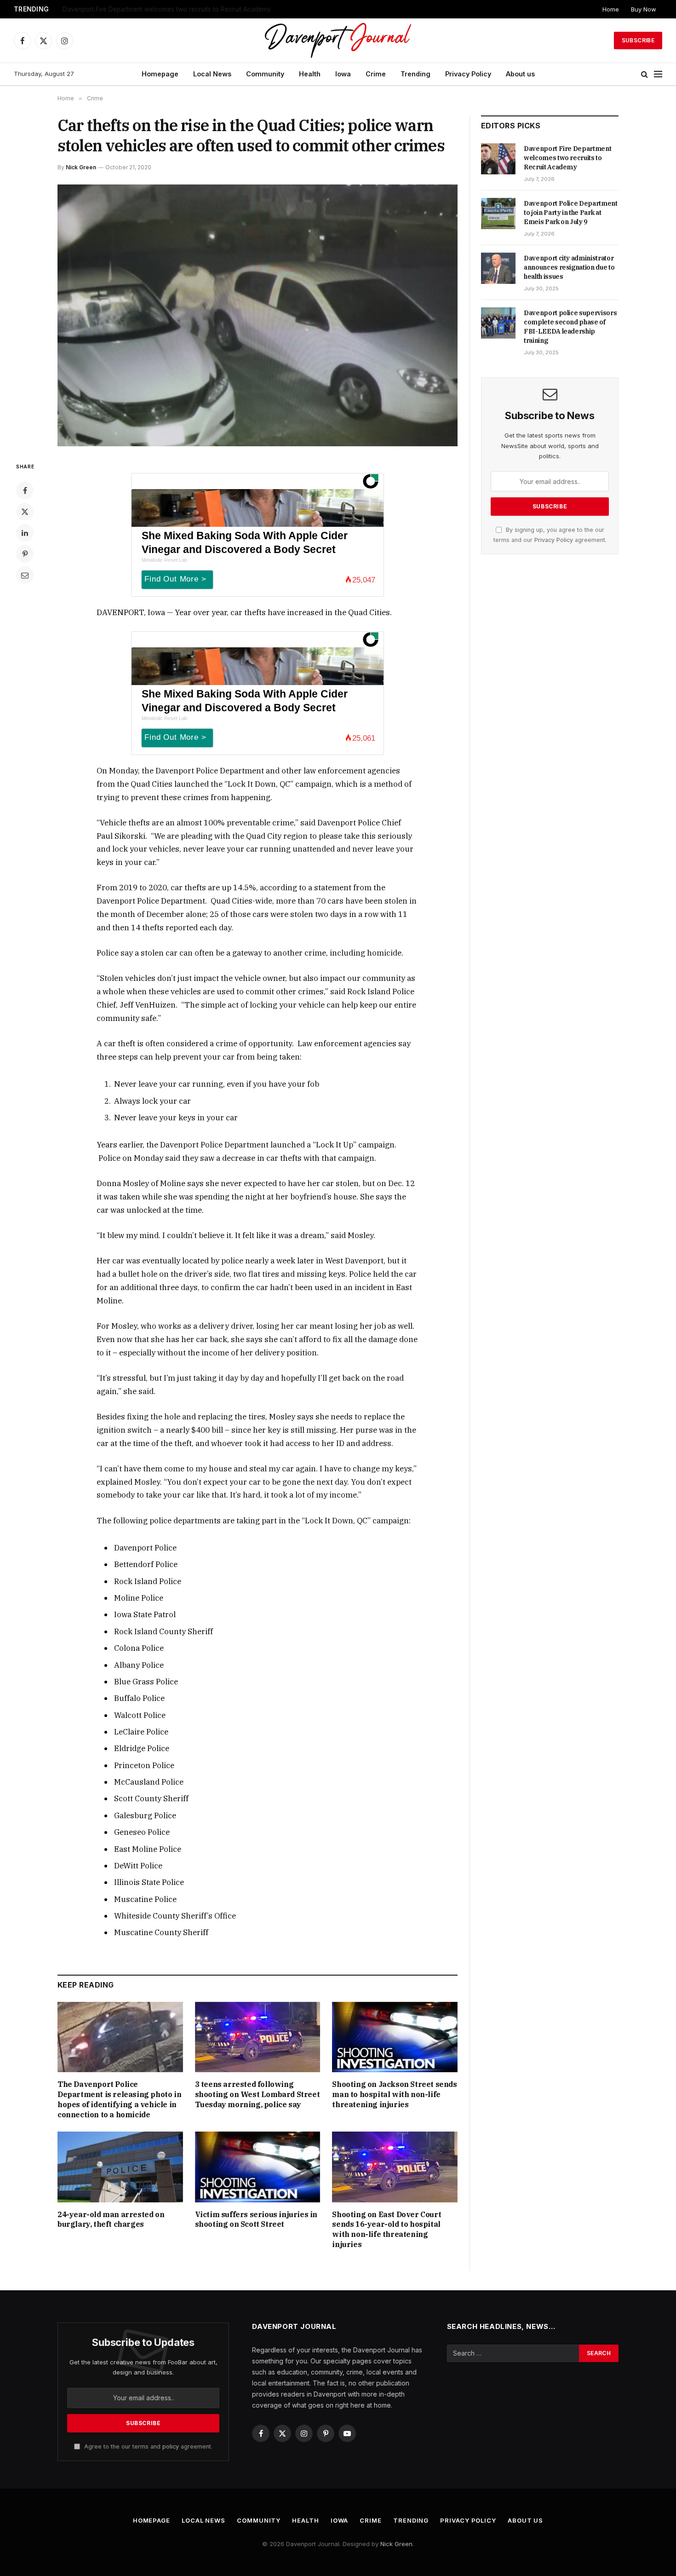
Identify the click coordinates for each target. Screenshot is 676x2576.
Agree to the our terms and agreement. (147, 2446)
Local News (212, 74)
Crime (376, 74)
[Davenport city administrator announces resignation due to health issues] (498, 268)
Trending (415, 74)
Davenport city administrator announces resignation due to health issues (569, 267)
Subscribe (638, 40)
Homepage (160, 74)
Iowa (343, 74)
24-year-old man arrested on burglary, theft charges (111, 2219)
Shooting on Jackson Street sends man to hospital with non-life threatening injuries (394, 2094)
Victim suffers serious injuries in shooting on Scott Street (256, 2219)
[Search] (644, 74)
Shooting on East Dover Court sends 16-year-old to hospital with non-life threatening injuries (387, 2229)
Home (611, 9)
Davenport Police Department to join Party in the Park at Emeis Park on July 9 (178, 9)
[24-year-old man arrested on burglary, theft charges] (120, 2167)
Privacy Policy (468, 74)
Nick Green (81, 167)
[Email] (25, 575)
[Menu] (658, 74)
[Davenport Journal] (338, 40)
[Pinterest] (25, 554)
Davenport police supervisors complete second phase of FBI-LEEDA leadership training (570, 327)
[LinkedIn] (25, 533)
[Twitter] (25, 512)
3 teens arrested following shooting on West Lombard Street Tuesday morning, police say (258, 2094)
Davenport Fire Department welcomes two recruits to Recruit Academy (567, 158)
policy (171, 2446)
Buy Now (644, 9)
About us (520, 74)
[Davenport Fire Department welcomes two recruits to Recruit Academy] (498, 159)
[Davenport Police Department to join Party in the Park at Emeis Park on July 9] (498, 213)
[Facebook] (25, 490)
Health (310, 74)
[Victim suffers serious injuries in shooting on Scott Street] (258, 2167)
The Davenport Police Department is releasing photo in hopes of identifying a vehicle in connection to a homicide (119, 2099)
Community (265, 74)
